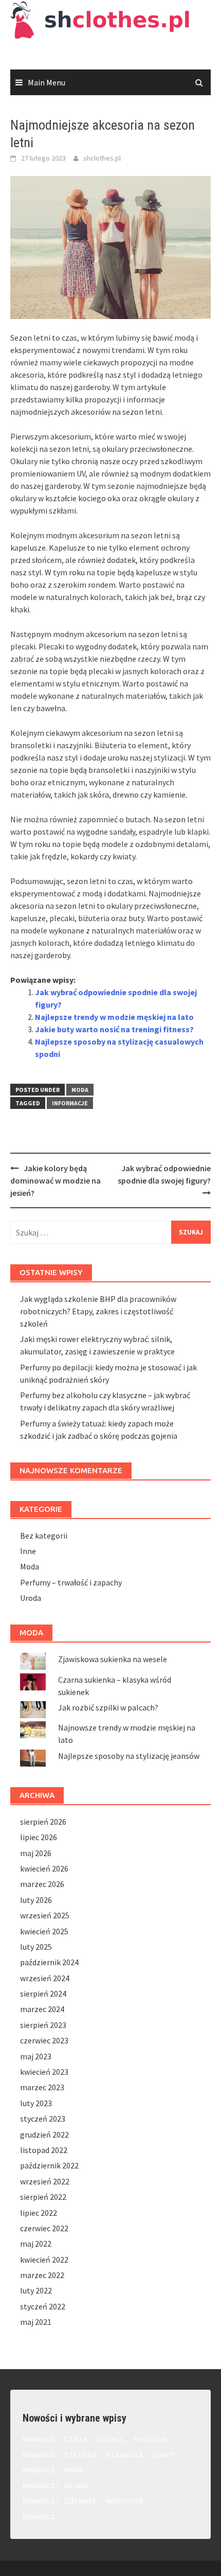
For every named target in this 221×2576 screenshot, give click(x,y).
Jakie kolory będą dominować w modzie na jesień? (56, 1180)
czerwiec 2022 (44, 2228)
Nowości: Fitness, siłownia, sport (99, 2455)
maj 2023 (36, 2056)
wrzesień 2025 (45, 1915)
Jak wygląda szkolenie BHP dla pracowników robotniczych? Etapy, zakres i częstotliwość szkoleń (98, 1311)
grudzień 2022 (44, 2134)
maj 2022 (36, 2244)
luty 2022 (36, 2290)
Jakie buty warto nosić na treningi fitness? (114, 1029)
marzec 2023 (42, 2087)
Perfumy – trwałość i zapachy (71, 1582)
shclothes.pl (102, 158)
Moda (80, 1090)
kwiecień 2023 (44, 2072)
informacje (70, 1103)
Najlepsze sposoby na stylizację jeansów (129, 1756)
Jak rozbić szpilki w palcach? (108, 1707)
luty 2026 (36, 1900)
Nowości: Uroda (55, 2486)
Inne (28, 1551)
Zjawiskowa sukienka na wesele (113, 1659)
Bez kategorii (44, 1536)
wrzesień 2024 (45, 1978)
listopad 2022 (44, 2150)
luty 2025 (36, 1947)
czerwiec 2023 (44, 2040)
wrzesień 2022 (45, 2181)
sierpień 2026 (43, 1822)
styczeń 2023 (43, 2119)
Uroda (31, 1598)
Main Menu (47, 82)
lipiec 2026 (39, 1837)
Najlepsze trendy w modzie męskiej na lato (114, 1017)
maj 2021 (36, 2322)
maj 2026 (36, 1853)
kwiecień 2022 (44, 2260)
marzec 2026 (42, 1884)
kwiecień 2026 (44, 1868)
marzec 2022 (42, 2275)
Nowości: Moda (53, 2471)
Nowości (39, 2517)
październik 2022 (49, 2165)
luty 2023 (36, 2103)
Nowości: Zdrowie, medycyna (83, 2502)
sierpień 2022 (43, 2197)
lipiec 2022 (39, 2213)
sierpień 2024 (43, 1993)
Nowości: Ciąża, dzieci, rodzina (94, 2440)
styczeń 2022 (43, 2306)
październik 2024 (49, 1962)
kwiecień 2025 (44, 1931)
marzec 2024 (42, 2009)
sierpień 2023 (43, 2025)
